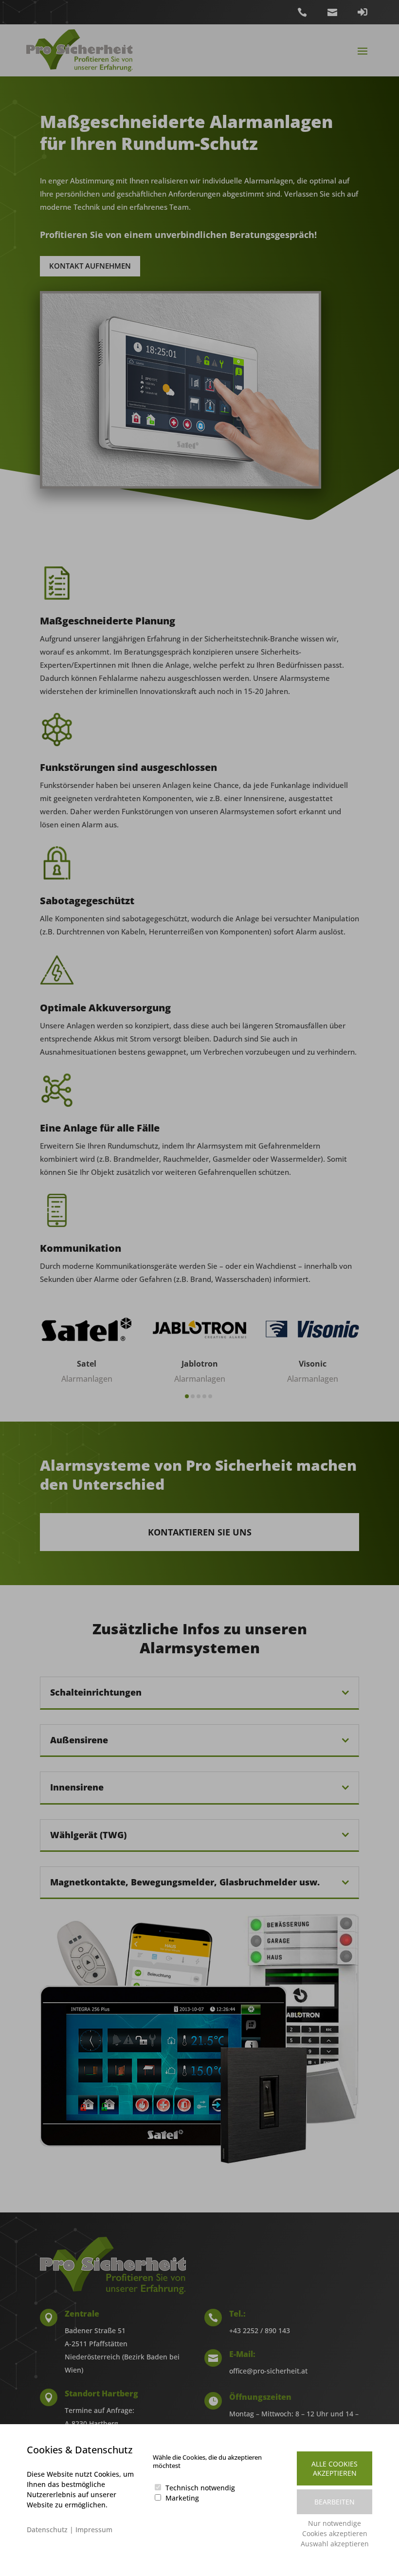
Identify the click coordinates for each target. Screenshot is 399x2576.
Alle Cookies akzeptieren (335, 2468)
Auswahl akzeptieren (335, 2544)
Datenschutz (47, 2530)
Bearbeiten (335, 2502)
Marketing (182, 2498)
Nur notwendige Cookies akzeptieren (335, 2528)
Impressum (94, 2530)
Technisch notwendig (200, 2488)
